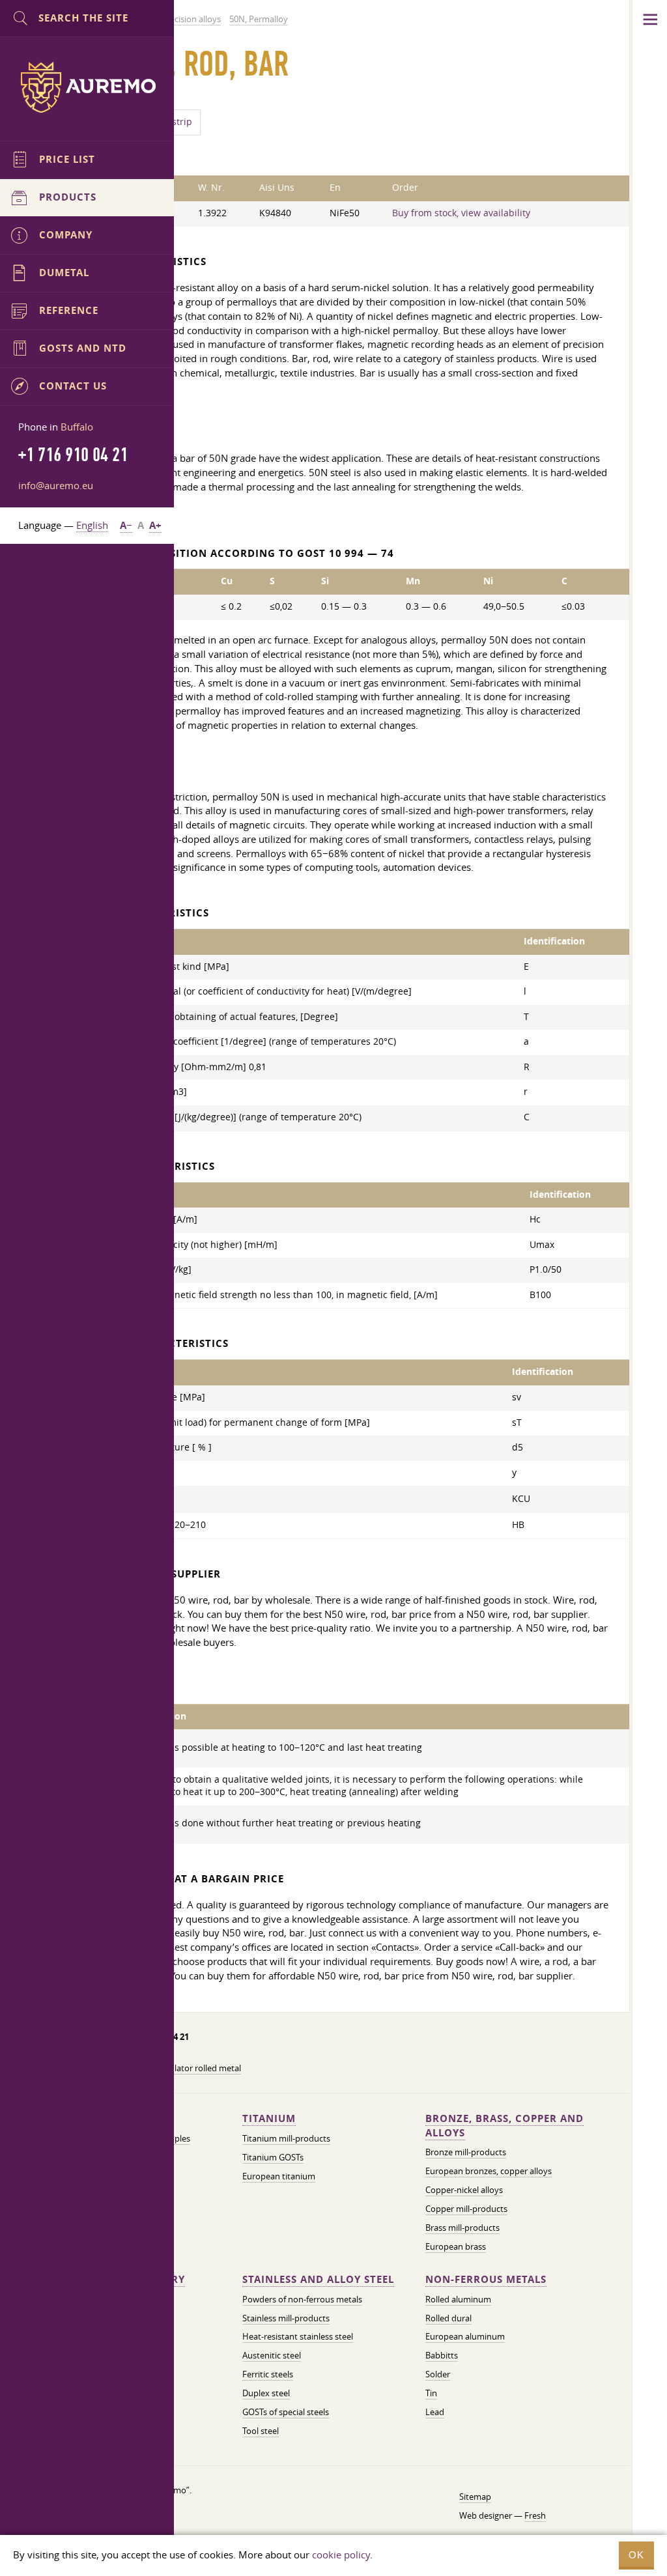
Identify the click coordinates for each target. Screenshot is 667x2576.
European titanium (279, 2176)
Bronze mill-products (466, 2152)
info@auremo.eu (56, 485)
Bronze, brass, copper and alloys (504, 2126)
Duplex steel (266, 2393)
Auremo (87, 87)
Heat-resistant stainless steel (298, 2336)
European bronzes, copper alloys (489, 2171)
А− (126, 525)
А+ (155, 525)
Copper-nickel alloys (464, 2190)
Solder (438, 2374)
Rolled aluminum (458, 2299)
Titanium (269, 2118)
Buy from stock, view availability (461, 213)
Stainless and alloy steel (318, 2279)
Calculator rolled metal (197, 2068)
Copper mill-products (466, 2209)
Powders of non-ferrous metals (302, 2299)
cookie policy (341, 2555)
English (92, 525)
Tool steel (261, 2431)
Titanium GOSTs (273, 2157)
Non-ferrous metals (486, 2279)
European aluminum (465, 2336)
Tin (431, 2393)
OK (636, 2555)
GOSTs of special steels (286, 2412)
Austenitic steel (272, 2355)
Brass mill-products (462, 2228)
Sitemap (475, 2497)
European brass (456, 2246)
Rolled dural (448, 2318)
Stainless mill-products (286, 2318)
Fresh (535, 2515)
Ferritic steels (268, 2374)
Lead (435, 2412)
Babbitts (442, 2355)
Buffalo (77, 427)
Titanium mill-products (286, 2138)
